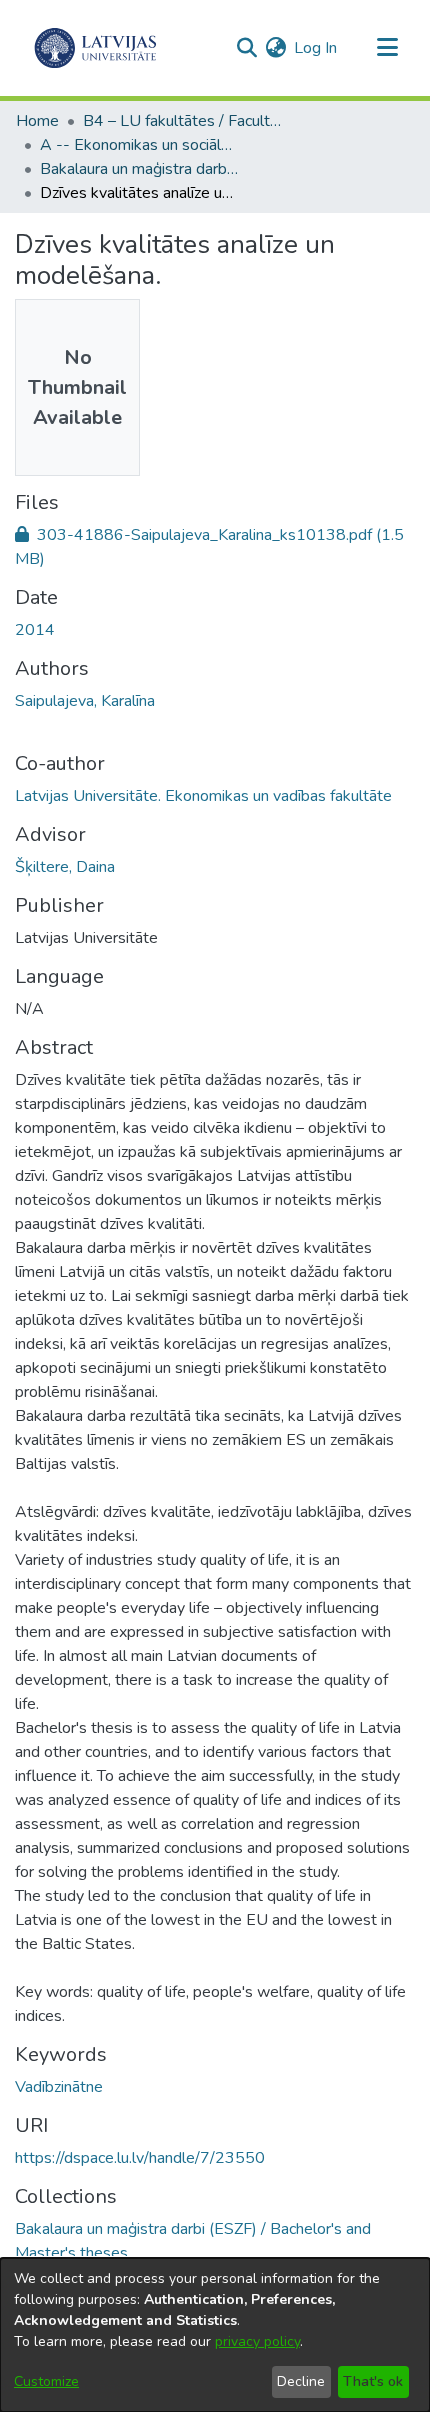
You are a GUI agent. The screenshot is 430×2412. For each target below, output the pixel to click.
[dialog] (215, 2335)
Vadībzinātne (59, 2087)
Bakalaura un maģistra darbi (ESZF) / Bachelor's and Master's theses (140, 169)
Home (37, 121)
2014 (35, 630)
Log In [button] (316, 48)
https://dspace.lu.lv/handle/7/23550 (140, 2158)
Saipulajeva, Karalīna (85, 701)
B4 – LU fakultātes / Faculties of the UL (183, 121)
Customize (46, 2381)
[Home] (95, 48)
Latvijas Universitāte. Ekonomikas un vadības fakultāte (203, 796)
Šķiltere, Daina (65, 867)
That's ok (373, 2381)
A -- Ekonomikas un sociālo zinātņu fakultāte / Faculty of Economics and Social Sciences (140, 145)
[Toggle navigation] (387, 48)
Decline (301, 2381)
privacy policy (257, 2341)
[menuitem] (275, 48)
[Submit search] (246, 48)
